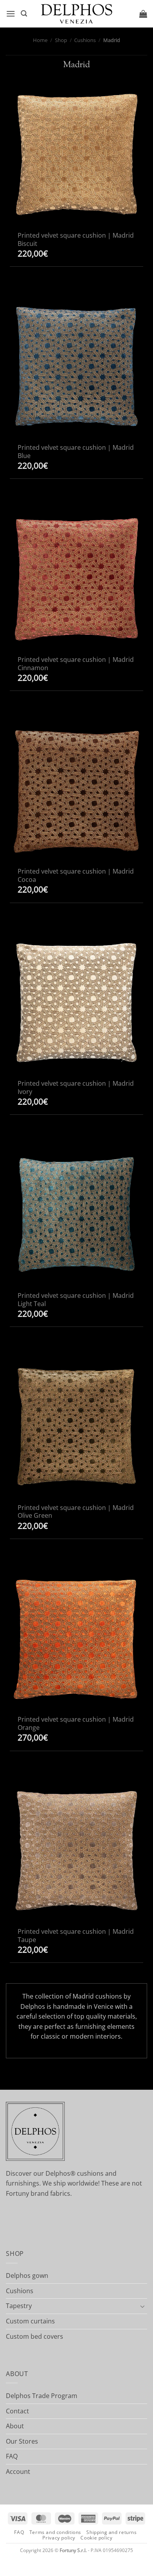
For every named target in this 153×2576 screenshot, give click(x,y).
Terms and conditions (55, 2532)
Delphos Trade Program (42, 2396)
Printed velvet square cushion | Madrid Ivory (76, 1088)
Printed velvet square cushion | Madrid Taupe (76, 1936)
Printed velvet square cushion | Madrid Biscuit (76, 240)
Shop (61, 40)
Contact (17, 2411)
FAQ (12, 2456)
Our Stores (22, 2441)
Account (18, 2472)
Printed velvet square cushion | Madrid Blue (76, 452)
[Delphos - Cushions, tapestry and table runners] (76, 14)
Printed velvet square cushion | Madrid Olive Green (76, 1512)
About (15, 2426)
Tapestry (19, 2306)
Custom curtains (30, 2321)
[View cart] (143, 14)
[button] (11, 14)
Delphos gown (27, 2276)
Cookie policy (96, 2538)
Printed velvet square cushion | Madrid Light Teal (76, 1300)
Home (40, 40)
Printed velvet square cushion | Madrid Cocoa (76, 876)
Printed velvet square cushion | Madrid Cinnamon (76, 664)
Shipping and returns (111, 2532)
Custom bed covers (35, 2336)
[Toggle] (142, 2306)
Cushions (85, 40)
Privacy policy (59, 2538)
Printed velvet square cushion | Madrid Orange (76, 1724)
